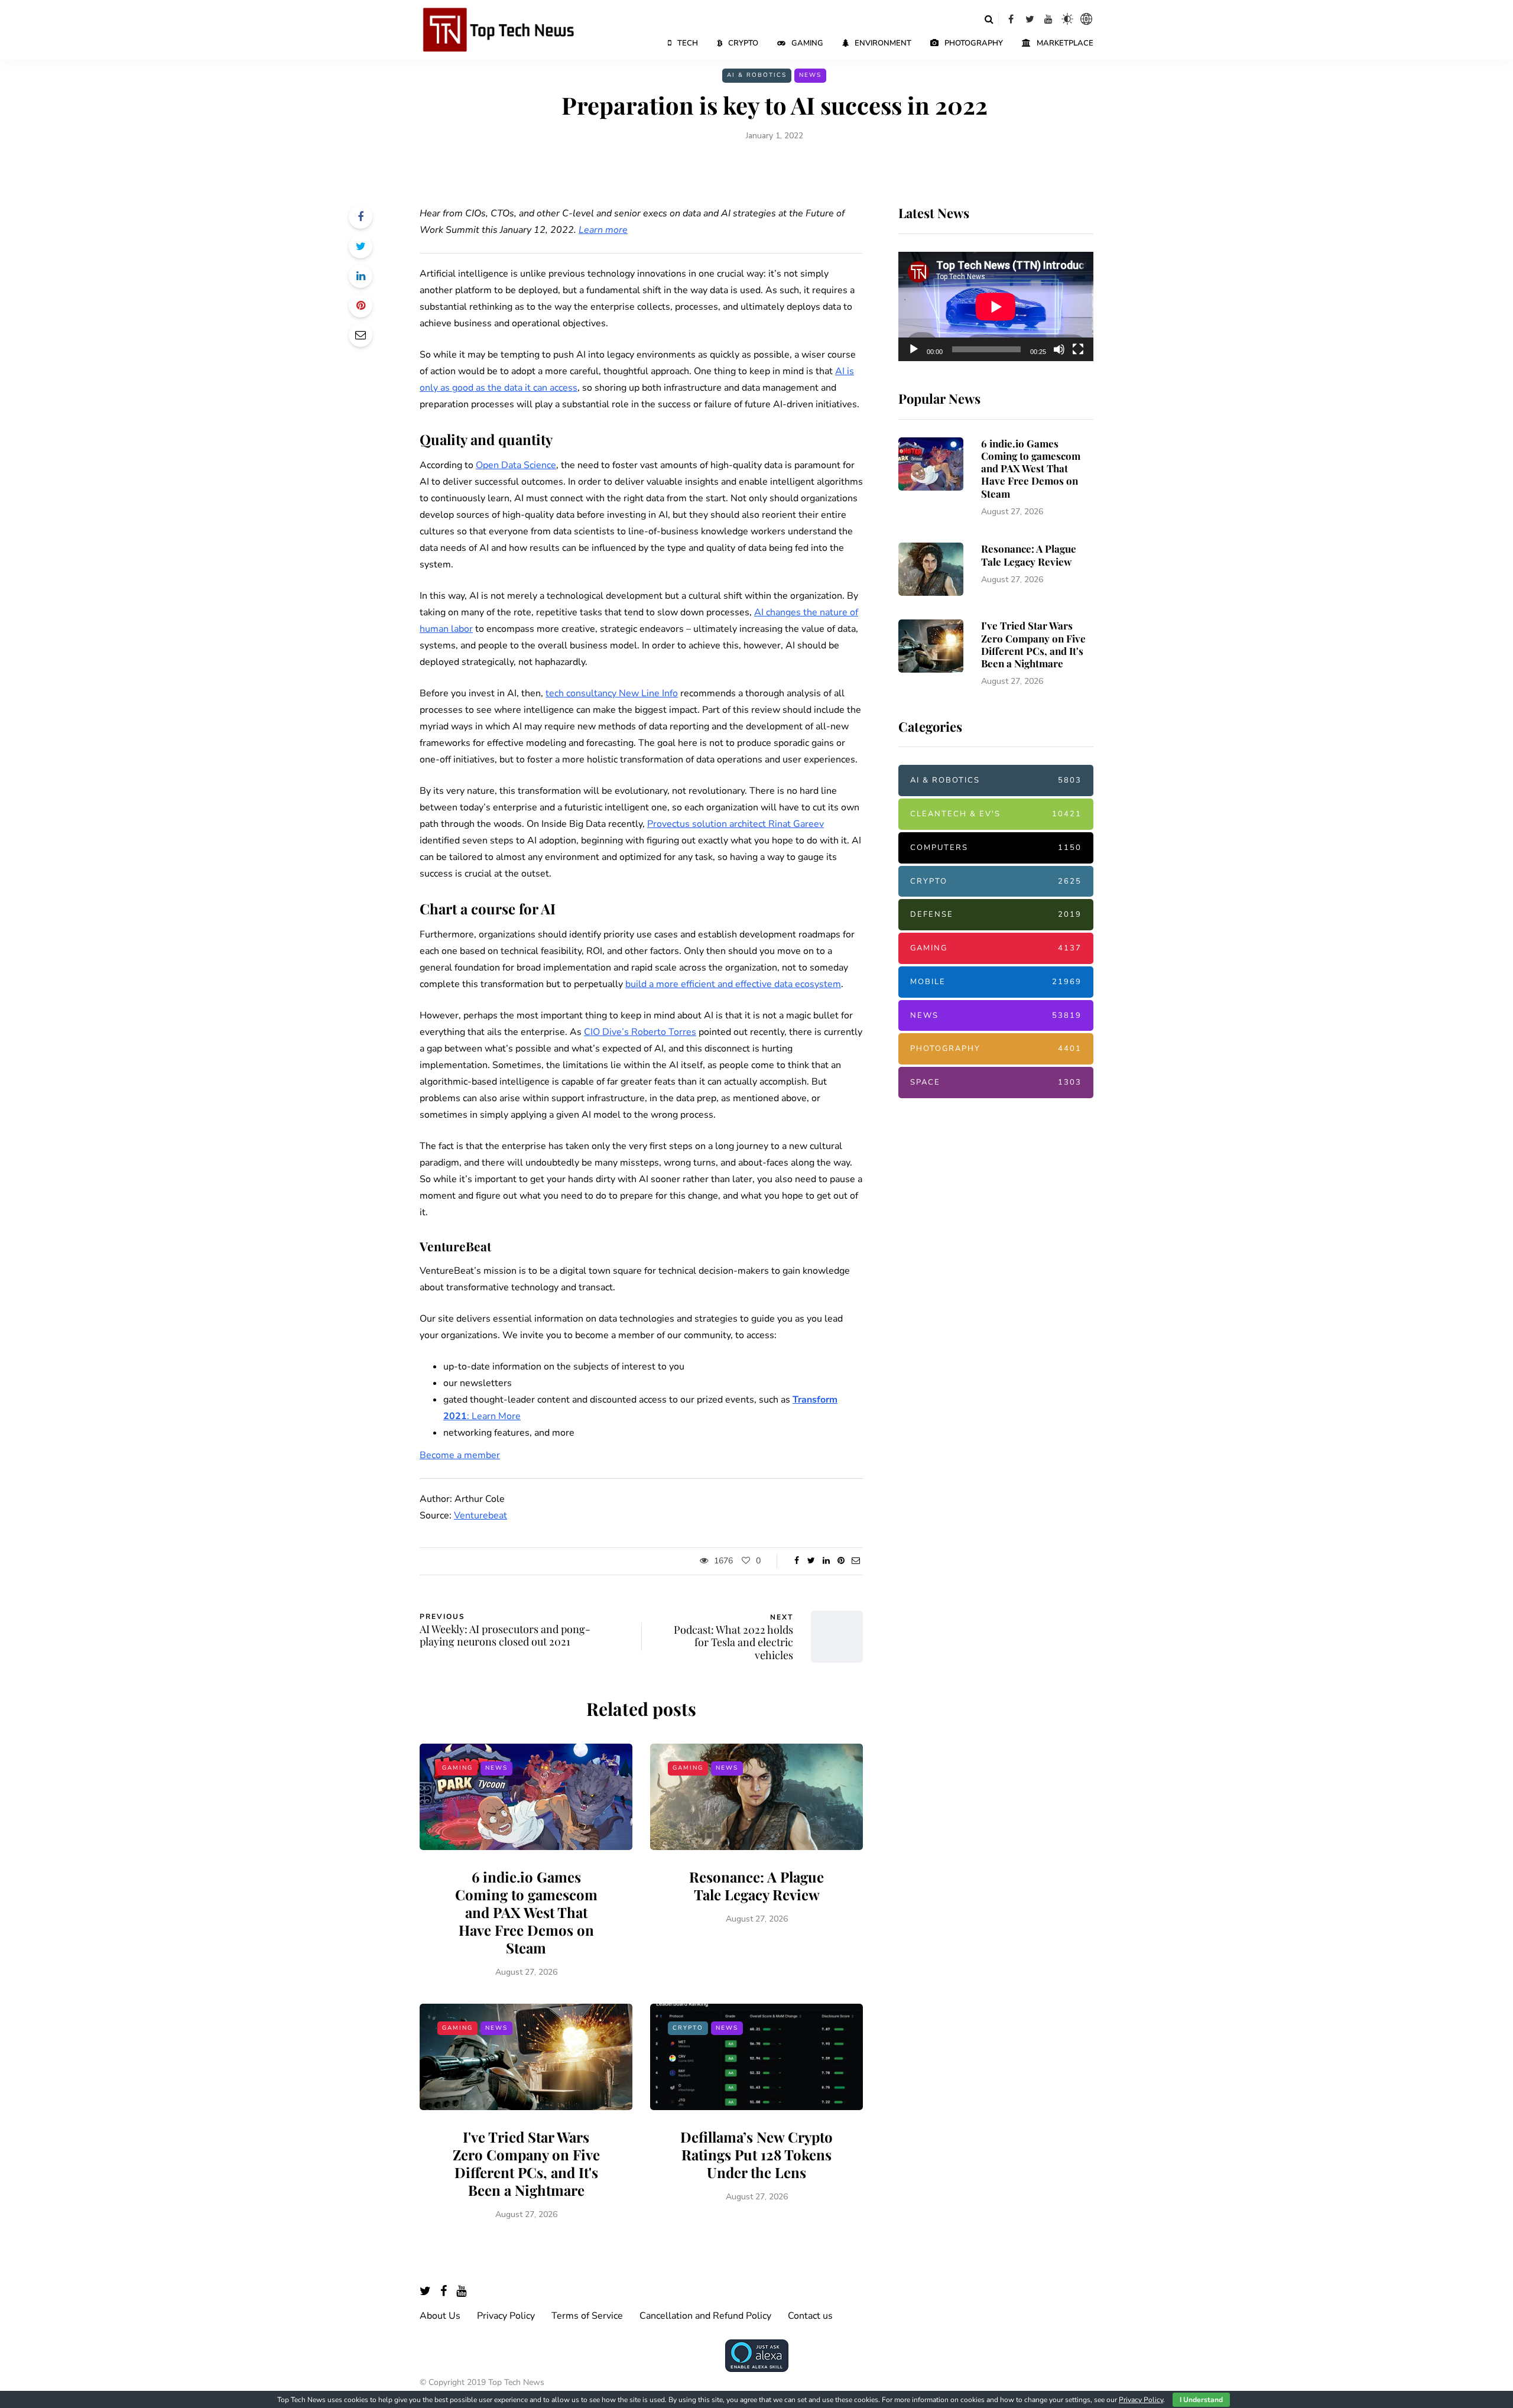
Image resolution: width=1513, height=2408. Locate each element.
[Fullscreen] (1078, 349)
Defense (996, 914)
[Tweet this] (361, 246)
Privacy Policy (506, 2316)
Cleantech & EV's (996, 814)
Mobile (996, 982)
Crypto (743, 43)
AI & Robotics (757, 75)
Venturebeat (480, 1515)
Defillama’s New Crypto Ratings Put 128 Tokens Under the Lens (756, 2154)
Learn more (603, 230)
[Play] (914, 349)
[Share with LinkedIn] (361, 276)
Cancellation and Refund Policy (705, 2316)
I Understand (1201, 2400)
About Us (440, 2316)
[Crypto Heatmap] (1086, 19)
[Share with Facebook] (361, 217)
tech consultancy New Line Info (612, 693)
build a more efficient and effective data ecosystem (733, 984)
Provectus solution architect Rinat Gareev (736, 824)
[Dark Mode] (1067, 19)
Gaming (807, 43)
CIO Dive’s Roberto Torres (640, 1032)
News (810, 75)
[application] (996, 307)
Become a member (460, 1455)
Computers (996, 848)
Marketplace (1065, 43)
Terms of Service (587, 2316)
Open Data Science (516, 465)
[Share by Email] (361, 335)
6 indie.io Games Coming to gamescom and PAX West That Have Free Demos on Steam (526, 1912)
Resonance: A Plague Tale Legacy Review (756, 1885)
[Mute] (1059, 349)
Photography (974, 43)
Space (996, 1082)
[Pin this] (361, 306)
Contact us (810, 2316)
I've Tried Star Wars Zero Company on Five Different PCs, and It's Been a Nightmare (526, 2163)
